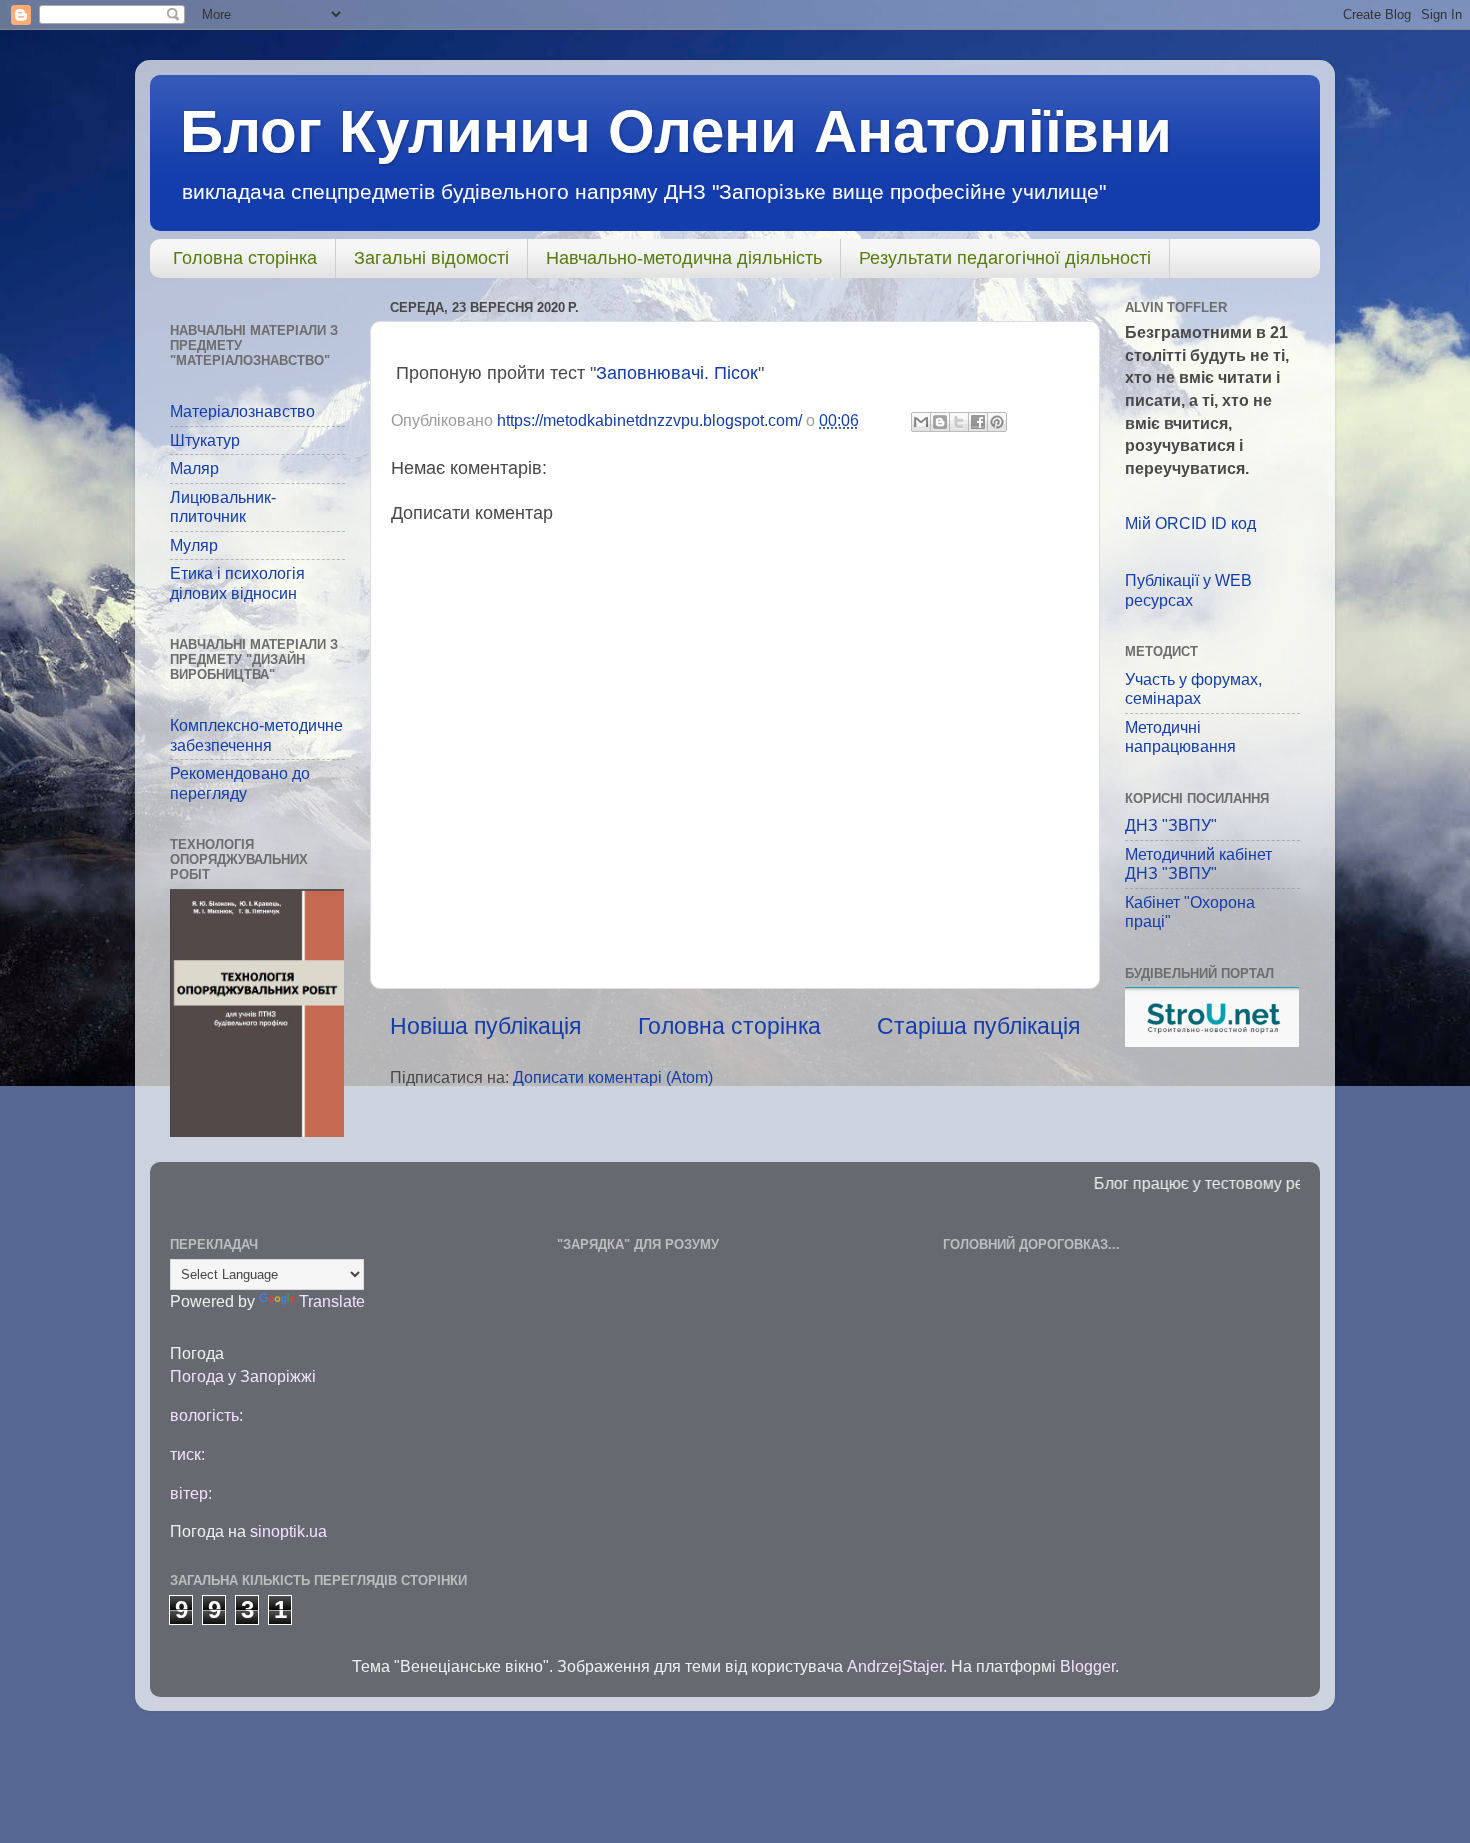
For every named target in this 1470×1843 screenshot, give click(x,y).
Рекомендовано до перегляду (240, 782)
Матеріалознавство (242, 411)
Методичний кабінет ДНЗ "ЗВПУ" (1198, 863)
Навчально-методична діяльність (684, 258)
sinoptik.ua (288, 1531)
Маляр (194, 468)
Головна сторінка (245, 258)
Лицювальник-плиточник (223, 506)
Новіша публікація (485, 1026)
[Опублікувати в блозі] (940, 422)
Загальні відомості (431, 258)
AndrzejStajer (895, 1666)
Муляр (194, 545)
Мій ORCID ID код (1190, 523)
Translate (332, 1301)
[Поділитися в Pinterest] (997, 422)
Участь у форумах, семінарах (1193, 688)
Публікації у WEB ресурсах (1188, 589)
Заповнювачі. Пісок (677, 373)
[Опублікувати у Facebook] (978, 422)
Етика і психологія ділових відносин (237, 582)
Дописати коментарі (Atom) (613, 1077)
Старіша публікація (978, 1026)
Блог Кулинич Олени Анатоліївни (676, 131)
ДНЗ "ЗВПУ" (1171, 825)
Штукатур (205, 440)
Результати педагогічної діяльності (1005, 258)
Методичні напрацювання (1180, 736)
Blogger (1087, 1666)
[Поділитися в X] (959, 422)
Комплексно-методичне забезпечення (256, 734)
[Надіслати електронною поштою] (921, 422)
